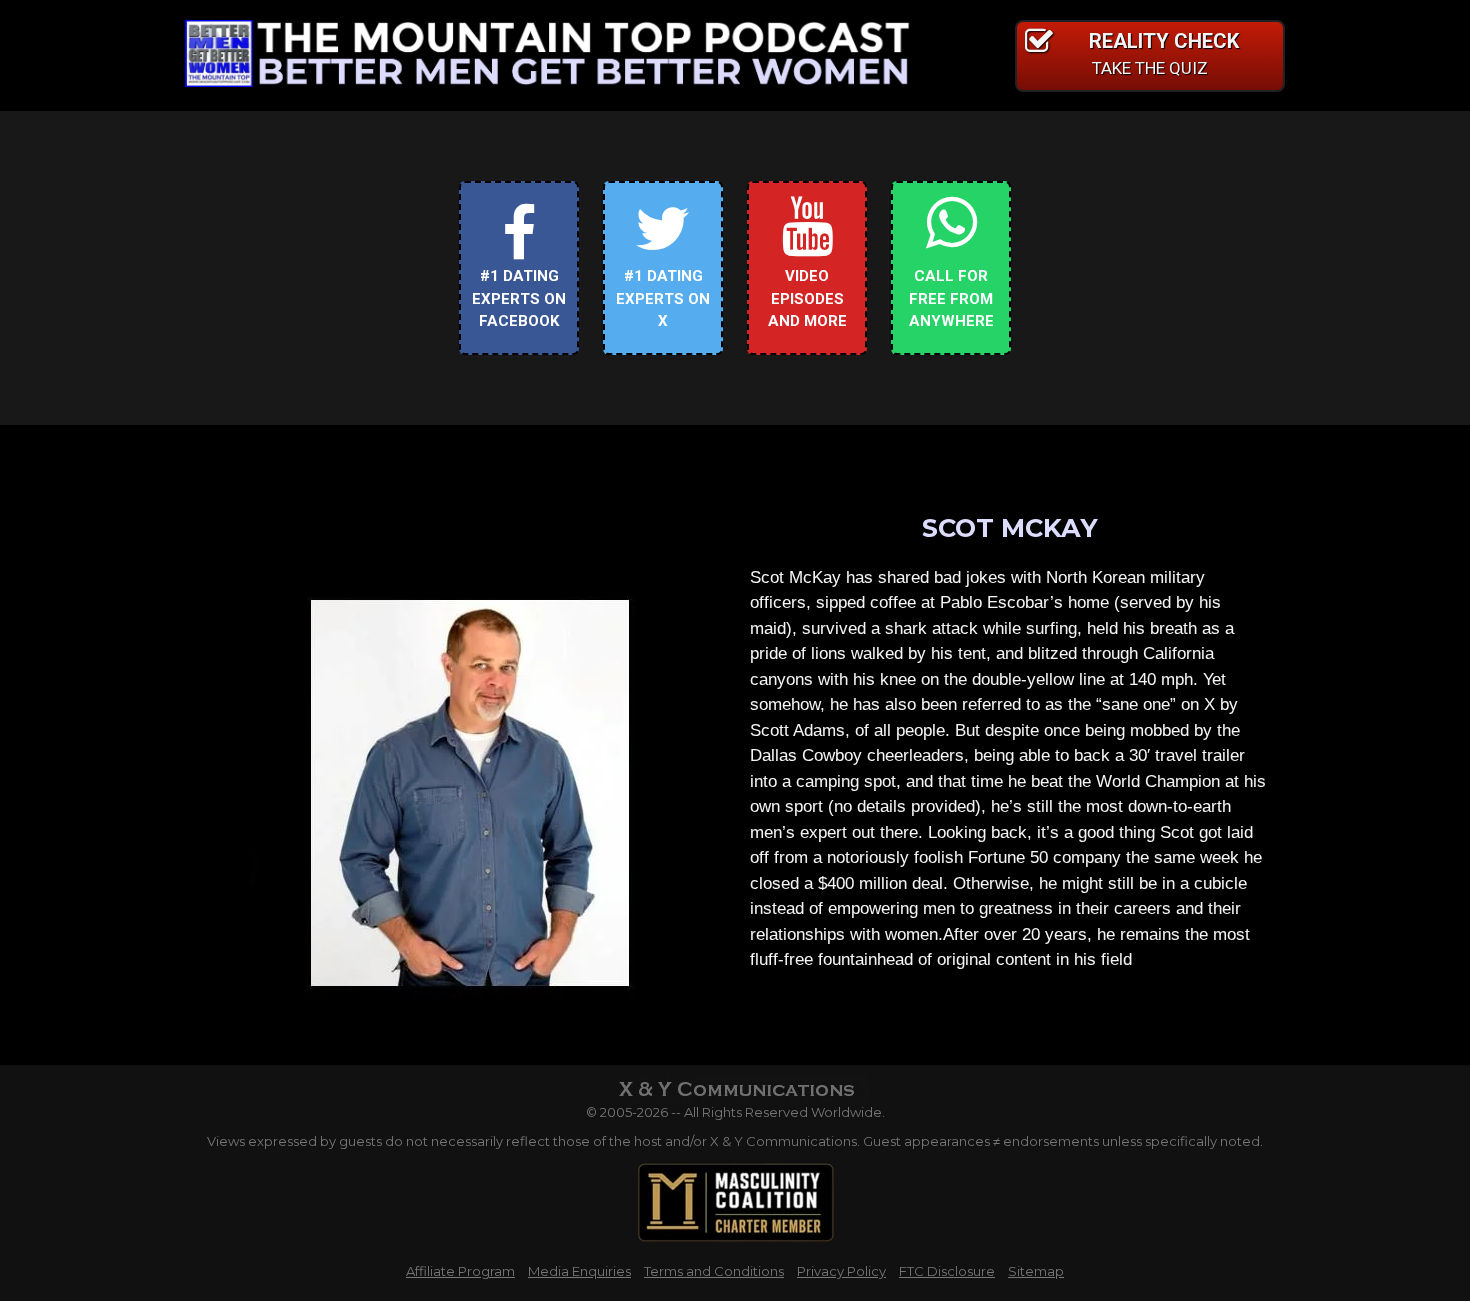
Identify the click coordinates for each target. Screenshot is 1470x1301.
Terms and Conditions (714, 1271)
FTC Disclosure (947, 1271)
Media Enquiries (579, 1271)
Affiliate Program (460, 1271)
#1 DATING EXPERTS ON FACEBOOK (519, 298)
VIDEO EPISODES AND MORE (807, 298)
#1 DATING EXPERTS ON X (663, 298)
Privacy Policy (841, 1271)
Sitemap (1036, 1271)
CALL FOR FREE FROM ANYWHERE (951, 298)
